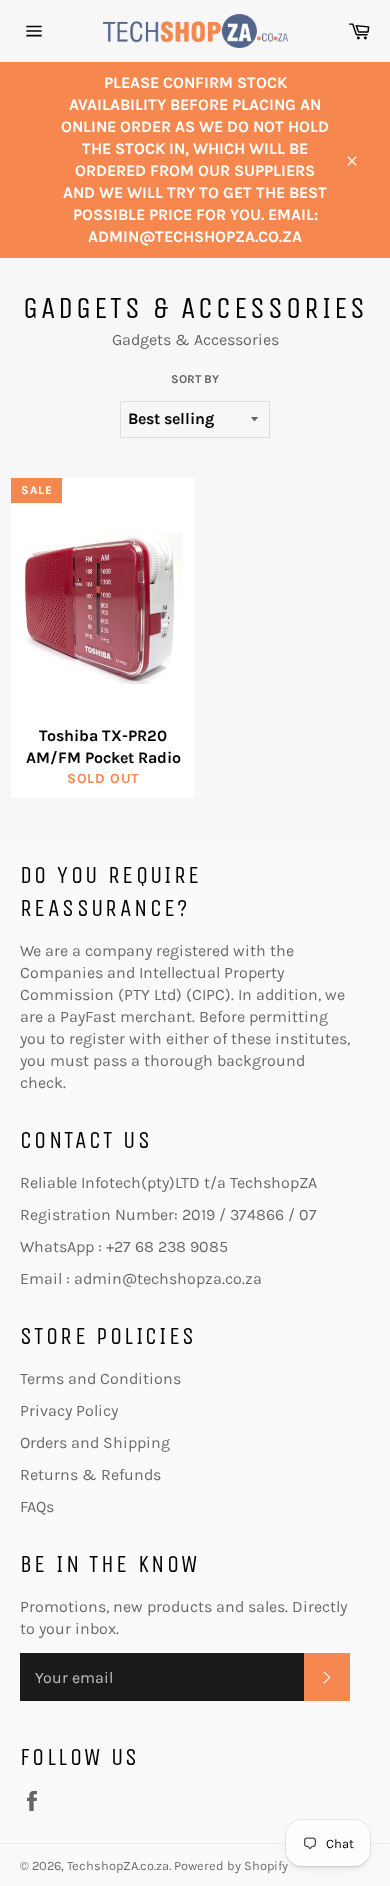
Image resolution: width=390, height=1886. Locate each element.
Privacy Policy (69, 1410)
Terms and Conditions (100, 1378)
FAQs (37, 1506)
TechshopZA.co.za (118, 1865)
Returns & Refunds (90, 1474)
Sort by (195, 379)
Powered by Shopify (231, 1865)
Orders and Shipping (95, 1442)
